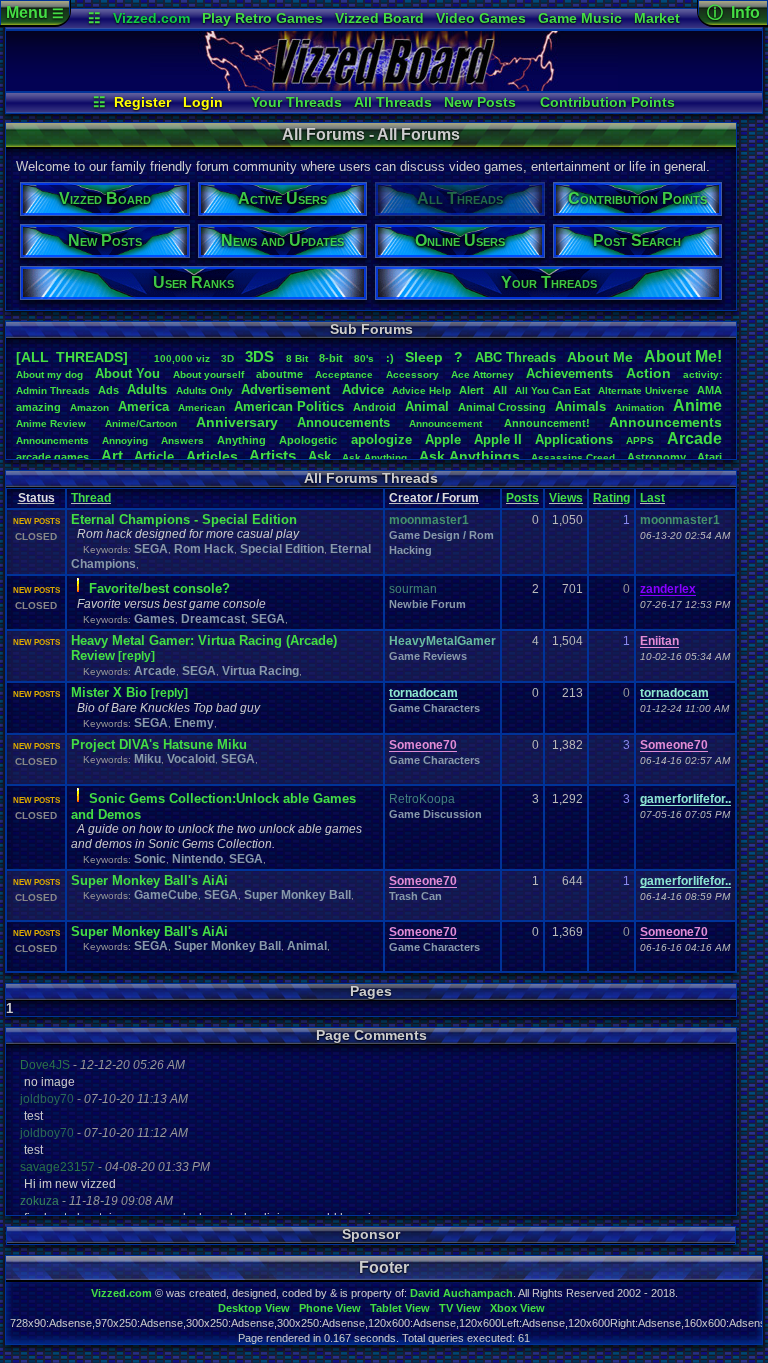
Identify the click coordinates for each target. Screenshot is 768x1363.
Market (657, 18)
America (143, 406)
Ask (319, 456)
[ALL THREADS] (72, 357)
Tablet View (400, 1308)
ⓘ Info (733, 12)
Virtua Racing (260, 671)
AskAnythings (469, 456)
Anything (241, 440)
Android (374, 407)
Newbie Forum (427, 604)
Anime (697, 405)
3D (227, 358)
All (500, 390)
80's (364, 358)
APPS (640, 440)
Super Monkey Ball (297, 895)
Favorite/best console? (159, 588)
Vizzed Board (379, 18)
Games (154, 619)
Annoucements (343, 422)
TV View (460, 1308)
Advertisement (287, 389)
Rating (611, 498)
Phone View (330, 1308)
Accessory (412, 374)
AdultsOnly (204, 390)
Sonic (150, 859)
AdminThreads (53, 390)
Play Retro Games (262, 18)
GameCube (166, 895)
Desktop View (254, 1308)
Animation (639, 407)
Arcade (694, 438)
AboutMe (600, 357)
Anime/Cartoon (141, 423)
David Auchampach (461, 1293)
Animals (580, 406)
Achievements (569, 373)
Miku (147, 759)
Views (566, 498)
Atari (709, 457)
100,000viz (182, 358)
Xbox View (517, 1308)
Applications (574, 439)
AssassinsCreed (573, 457)
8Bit (297, 358)
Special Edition (282, 549)
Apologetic (308, 440)
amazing (38, 407)
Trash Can (415, 896)
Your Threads (296, 102)
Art (112, 455)
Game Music (580, 18)
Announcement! (547, 423)
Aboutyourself (208, 374)
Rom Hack (204, 549)
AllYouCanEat (552, 390)
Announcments (52, 440)
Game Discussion (435, 814)
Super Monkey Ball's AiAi (149, 880)
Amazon (89, 407)
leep (424, 357)
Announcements (665, 422)
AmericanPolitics (289, 406)
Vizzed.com (151, 18)
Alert (471, 390)
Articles (212, 456)
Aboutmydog (49, 374)
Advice (363, 389)
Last (652, 498)
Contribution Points (607, 102)
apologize (381, 439)
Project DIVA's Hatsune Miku (159, 744)
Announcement (447, 423)
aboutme (279, 374)
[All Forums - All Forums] (384, 86)
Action (648, 373)
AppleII (498, 439)
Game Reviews (428, 656)
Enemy (194, 723)
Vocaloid (191, 759)
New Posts (480, 102)
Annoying (125, 440)
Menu (35, 12)
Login (203, 102)
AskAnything (374, 457)
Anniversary (237, 422)
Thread (91, 498)
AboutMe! (683, 356)
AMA (709, 390)
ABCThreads (515, 357)
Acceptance (344, 374)
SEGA (151, 549)
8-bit (331, 358)
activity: (702, 374)
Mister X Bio (111, 692)
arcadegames (52, 457)
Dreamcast (213, 619)
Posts (522, 498)
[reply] (136, 656)
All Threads (393, 102)
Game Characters (434, 708)
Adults (147, 389)
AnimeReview (51, 423)
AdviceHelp (421, 390)
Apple (443, 439)
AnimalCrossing (502, 407)
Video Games (481, 18)
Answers (182, 440)
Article (154, 456)
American (201, 407)
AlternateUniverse (643, 390)
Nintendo (197, 859)
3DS (259, 356)
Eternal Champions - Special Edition (184, 519)
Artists (272, 455)
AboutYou (127, 373)
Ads (108, 390)
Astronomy (656, 457)
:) (390, 358)
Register (142, 102)
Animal (427, 406)
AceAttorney (482, 374)
